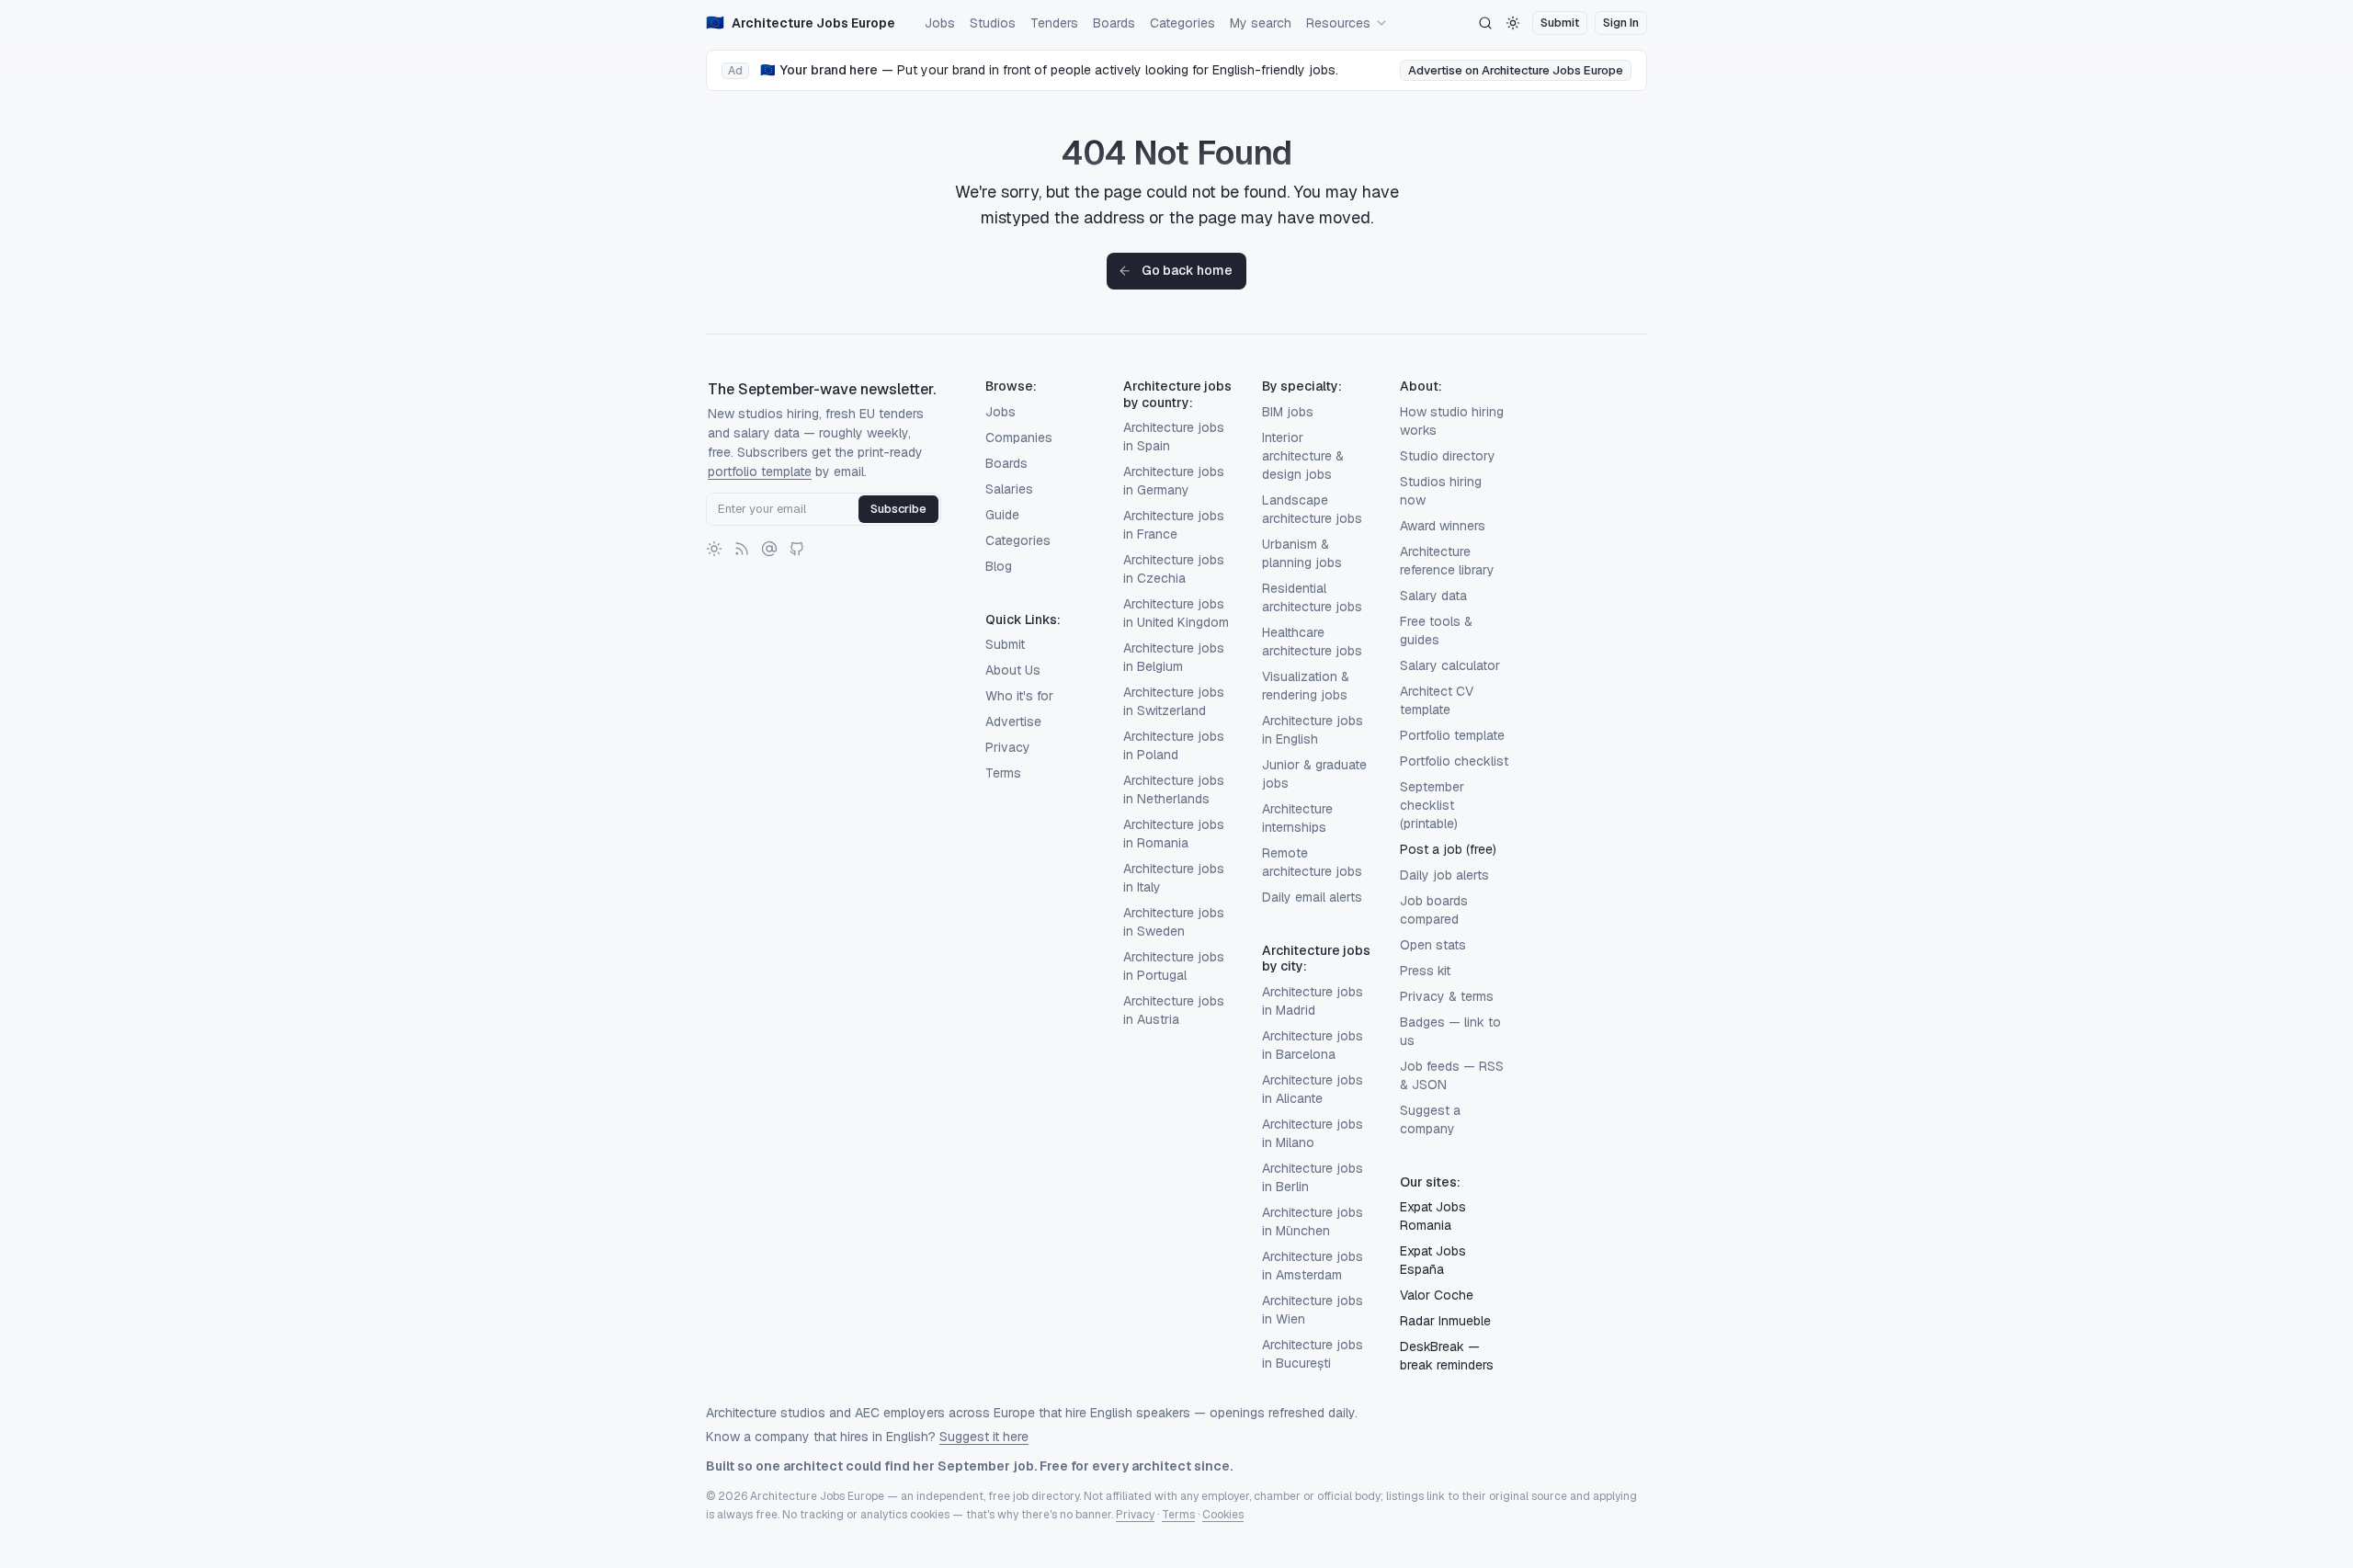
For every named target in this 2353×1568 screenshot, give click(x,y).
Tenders (1054, 23)
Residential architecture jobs (1312, 597)
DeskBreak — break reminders (1447, 1356)
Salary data (1433, 596)
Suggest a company (1430, 1119)
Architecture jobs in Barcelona (1313, 1045)
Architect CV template (1437, 700)
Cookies (1223, 1515)
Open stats (1433, 945)
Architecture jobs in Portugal (1174, 966)
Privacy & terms (1447, 996)
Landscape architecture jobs (1312, 509)
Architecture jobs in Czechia (1174, 569)
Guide (1002, 515)
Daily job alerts (1444, 875)
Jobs (940, 23)
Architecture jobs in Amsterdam (1313, 1266)
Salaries (1009, 489)
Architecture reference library (1447, 561)
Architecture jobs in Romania (1174, 834)
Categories (1182, 23)
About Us (1013, 670)
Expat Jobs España (1433, 1260)
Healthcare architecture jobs (1312, 642)
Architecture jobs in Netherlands (1174, 790)
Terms (1003, 773)
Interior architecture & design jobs (1303, 456)
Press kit (1425, 971)
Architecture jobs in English (1313, 730)
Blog (999, 566)
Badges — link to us (1450, 1031)
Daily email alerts (1312, 897)
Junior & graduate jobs (1314, 774)
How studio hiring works (1452, 421)
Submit (1005, 644)
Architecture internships (1297, 818)
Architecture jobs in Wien (1313, 1310)
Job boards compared (1434, 910)
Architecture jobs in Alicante (1313, 1089)
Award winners (1443, 526)
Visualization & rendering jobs (1306, 686)
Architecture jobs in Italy (1174, 878)
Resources (1338, 23)
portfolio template (760, 472)
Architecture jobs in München (1313, 1221)
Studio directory (1448, 456)
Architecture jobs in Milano (1313, 1133)
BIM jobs (1288, 412)
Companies (1019, 437)
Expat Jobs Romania (1433, 1216)
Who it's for (1019, 696)
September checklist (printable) (1432, 805)
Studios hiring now (1441, 491)
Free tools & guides (1436, 631)
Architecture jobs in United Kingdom (1176, 613)
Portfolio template (1452, 735)
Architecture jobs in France (1174, 525)
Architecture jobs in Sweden (1174, 922)
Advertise (1013, 722)
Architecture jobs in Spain (1174, 437)
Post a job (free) (1448, 849)
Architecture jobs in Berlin (1313, 1177)
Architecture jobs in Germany (1174, 481)
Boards (1114, 23)
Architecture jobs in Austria (1174, 1010)
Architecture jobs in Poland (1174, 745)
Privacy (1008, 747)
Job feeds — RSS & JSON (1452, 1075)
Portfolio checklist (1454, 761)
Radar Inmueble (1445, 1321)
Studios (993, 23)
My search (1261, 23)
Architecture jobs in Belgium (1174, 657)
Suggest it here (984, 1437)
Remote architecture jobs (1312, 862)
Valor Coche (1437, 1295)
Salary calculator (1450, 665)
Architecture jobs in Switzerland (1174, 701)
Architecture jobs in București (1313, 1354)
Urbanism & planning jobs (1302, 553)
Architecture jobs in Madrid (1313, 1001)
